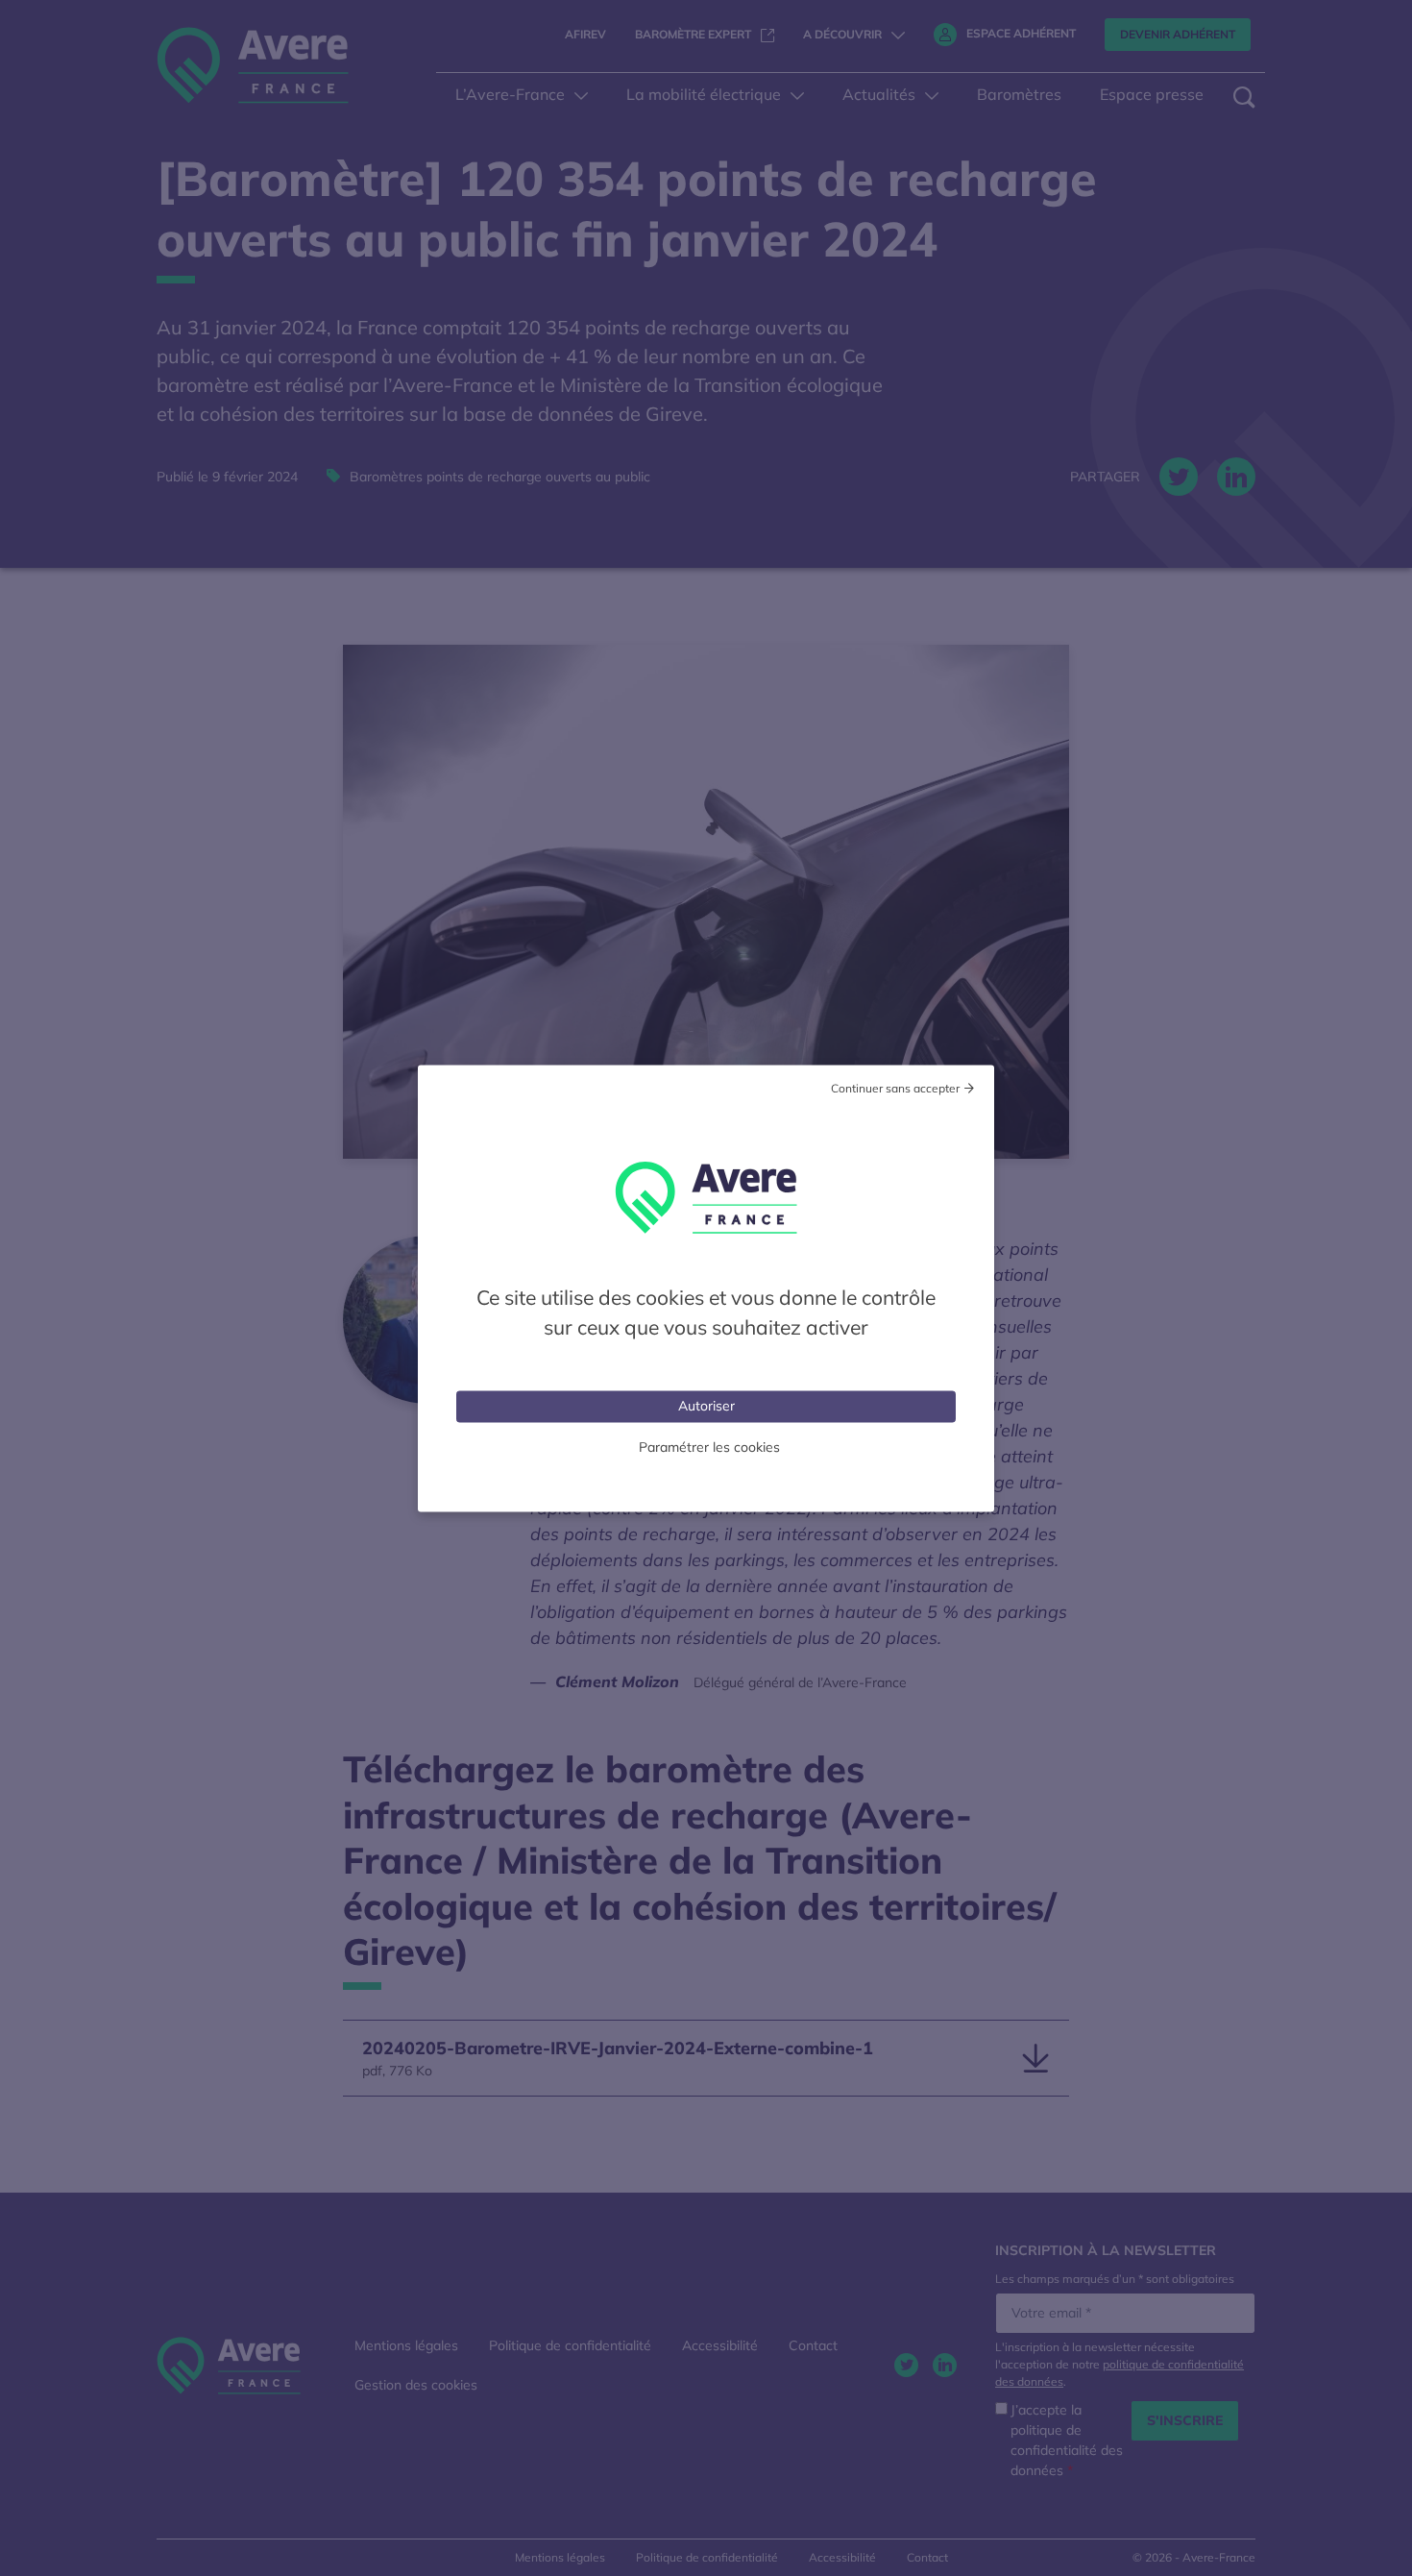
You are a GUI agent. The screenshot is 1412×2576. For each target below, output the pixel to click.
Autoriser (706, 1405)
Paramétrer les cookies (709, 1446)
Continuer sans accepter (895, 1087)
